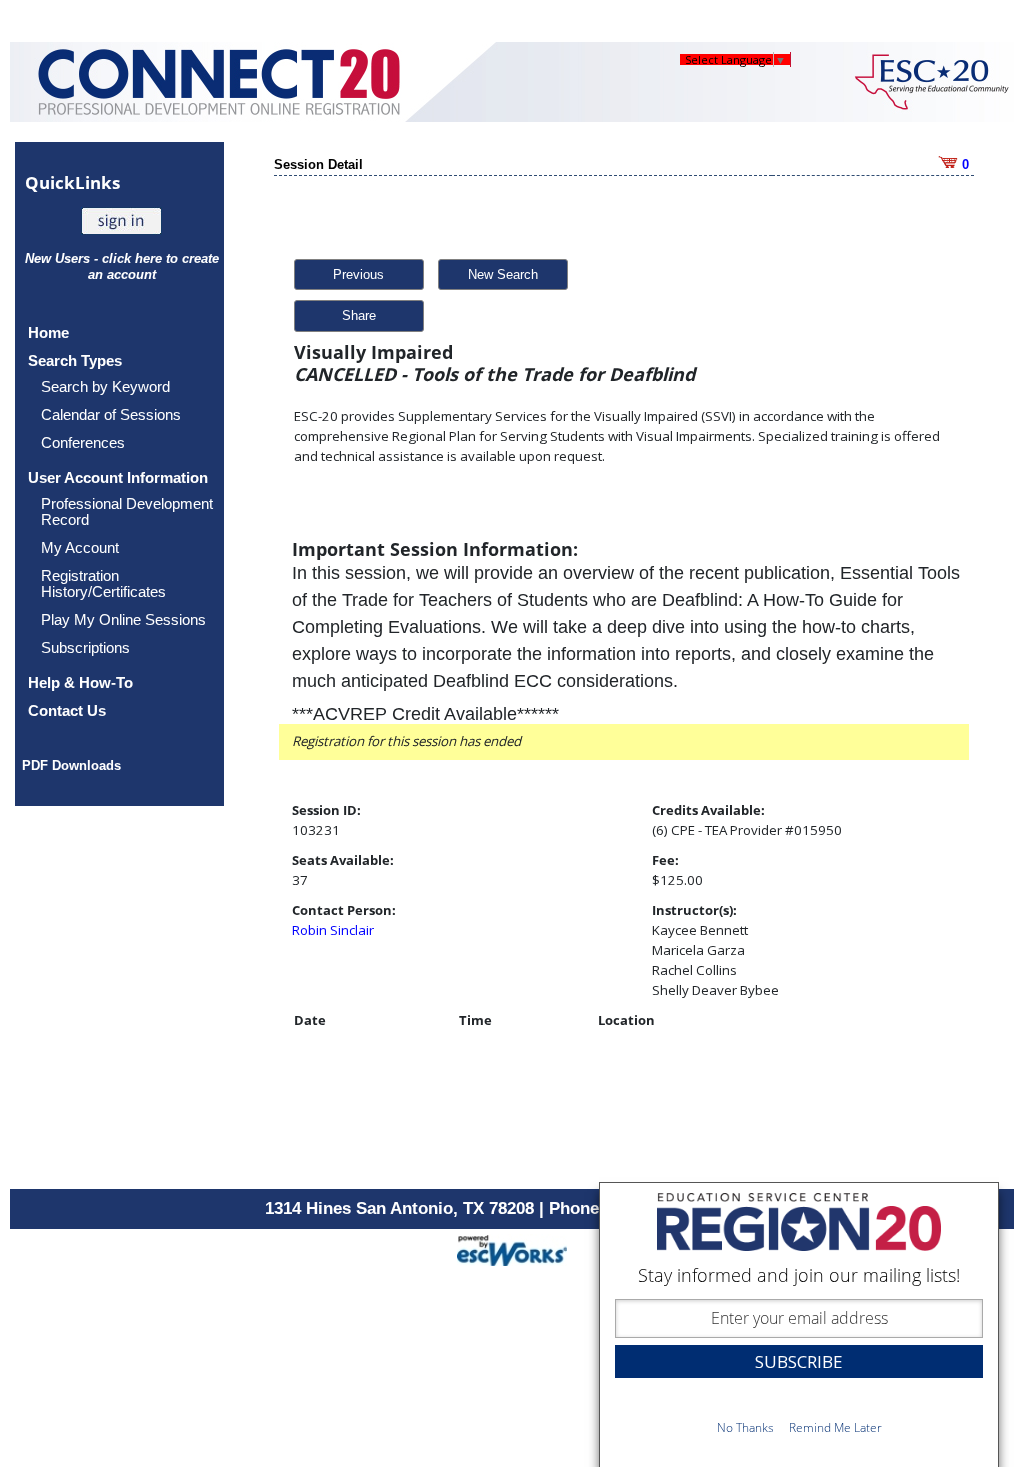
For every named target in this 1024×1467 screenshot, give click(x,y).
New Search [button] (503, 274)
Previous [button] (358, 274)
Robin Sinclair (333, 930)
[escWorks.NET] (512, 1248)
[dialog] (799, 1324)
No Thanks (745, 1427)
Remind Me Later (835, 1427)
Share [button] (359, 315)
